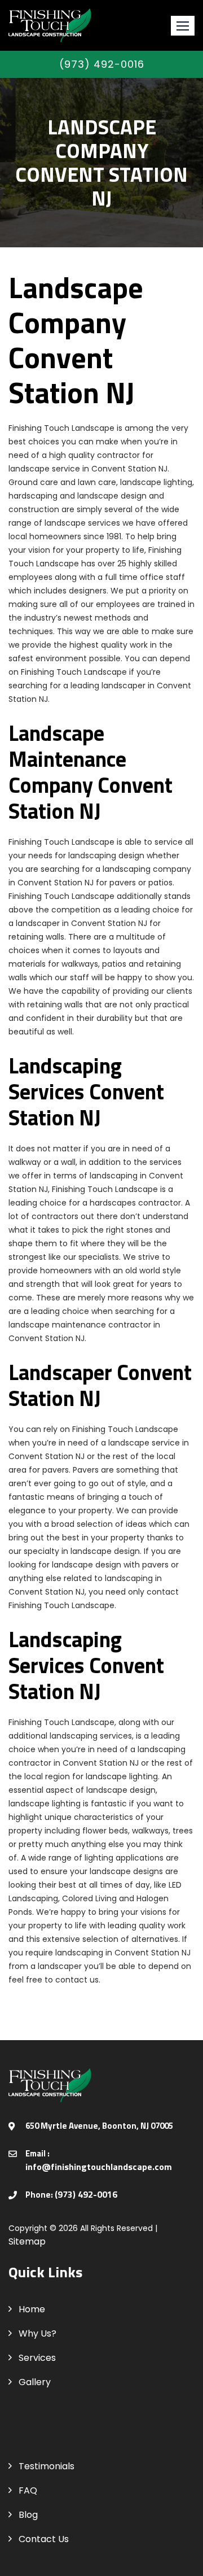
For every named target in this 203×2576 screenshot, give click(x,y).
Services (37, 2358)
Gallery (35, 2382)
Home (32, 2309)
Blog (28, 2515)
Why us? (37, 2333)
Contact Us (44, 2539)
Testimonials (47, 2466)
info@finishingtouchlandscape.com (99, 2167)
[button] (183, 26)
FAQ (28, 2490)
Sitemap (27, 2241)
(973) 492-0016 (102, 64)
